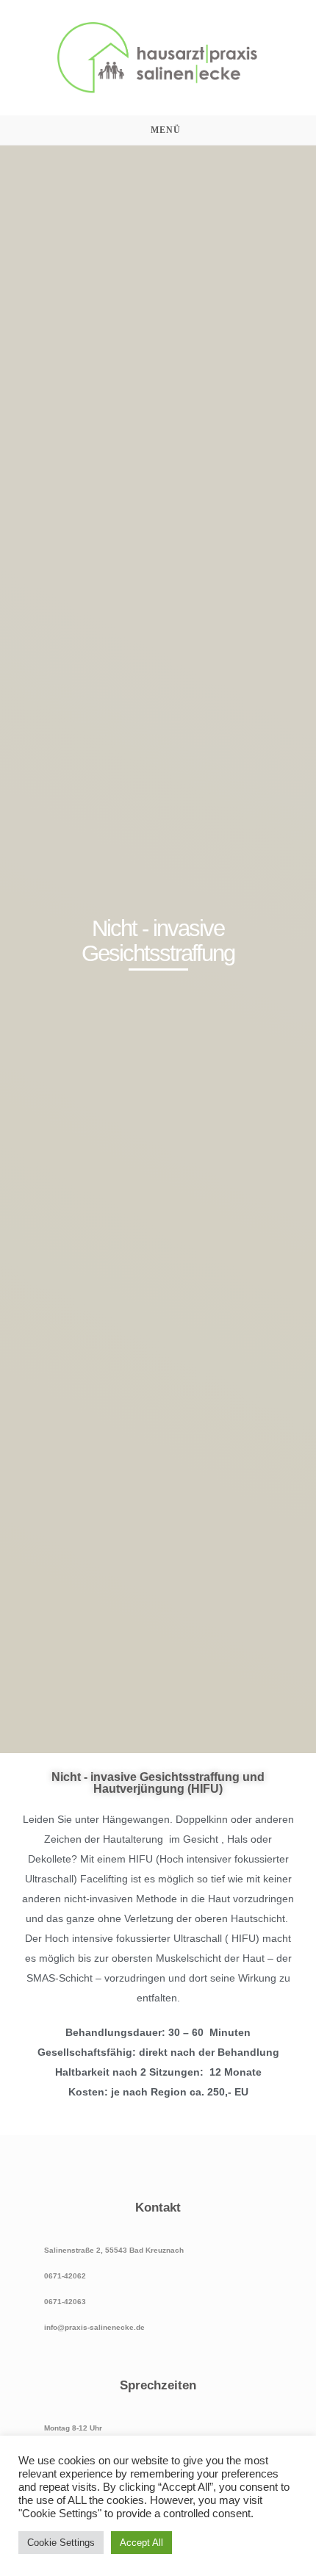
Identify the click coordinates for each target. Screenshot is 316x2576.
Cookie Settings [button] (61, 2543)
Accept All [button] (141, 2543)
